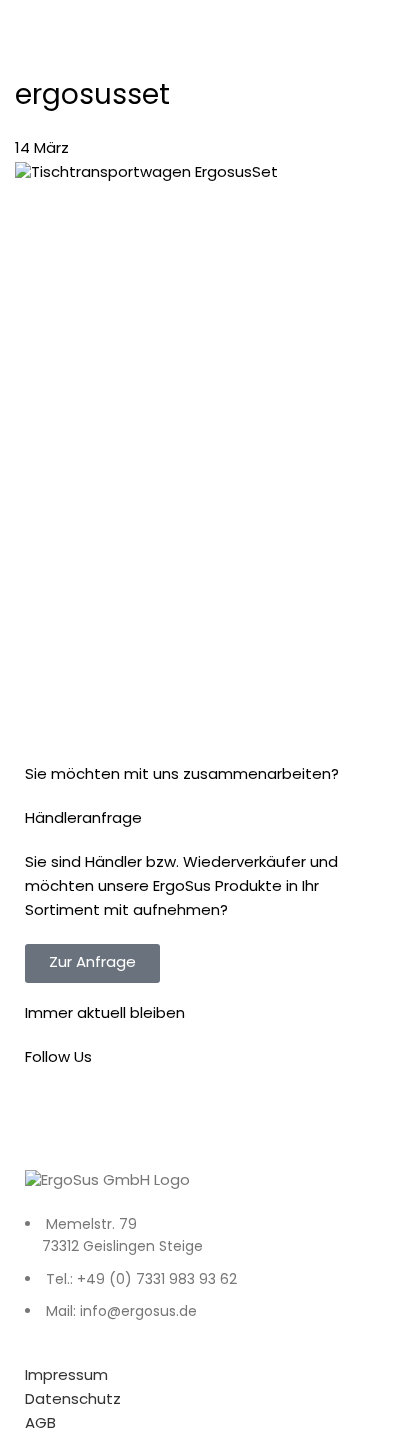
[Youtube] (158, 1116)
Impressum (66, 1376)
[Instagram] (104, 1116)
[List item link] (206, 1280)
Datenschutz (73, 1400)
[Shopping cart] (394, 22)
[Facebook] (50, 1116)
